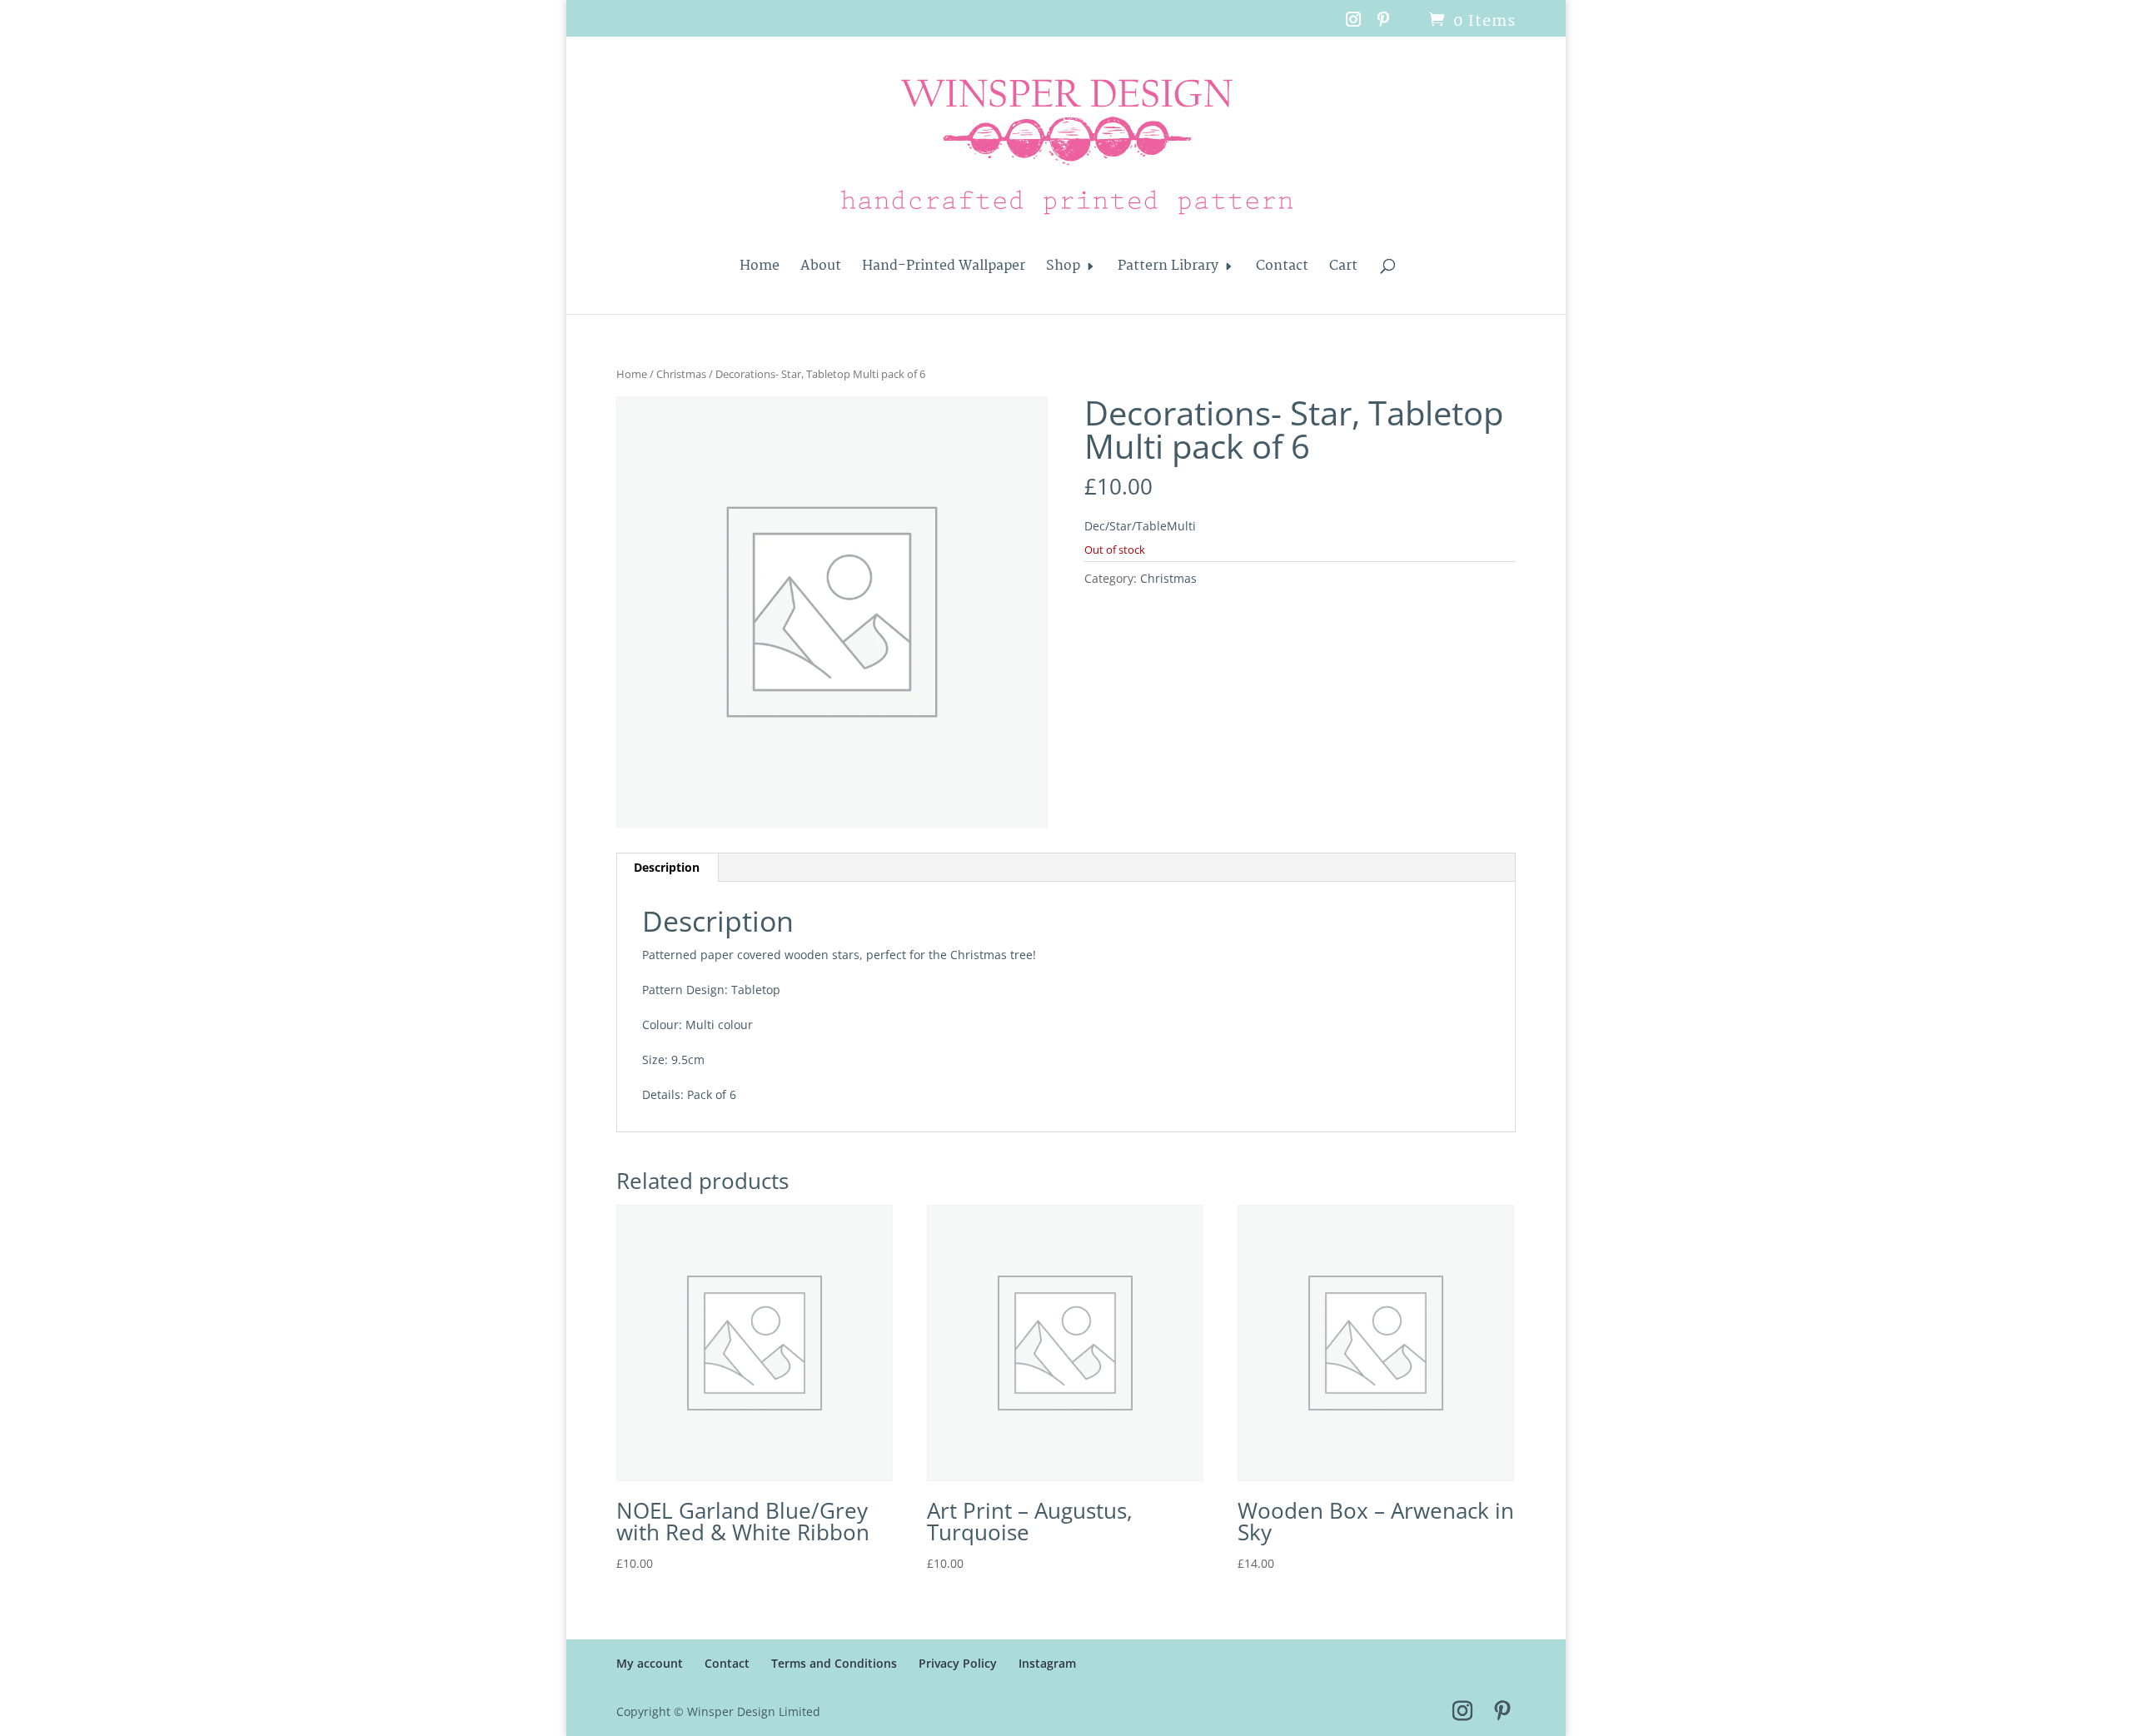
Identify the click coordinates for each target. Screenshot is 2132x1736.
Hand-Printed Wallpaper (944, 269)
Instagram (1047, 1663)
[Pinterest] (1384, 25)
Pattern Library (1168, 269)
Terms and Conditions (834, 1663)
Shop (1063, 269)
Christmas (681, 374)
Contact (1282, 269)
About (821, 269)
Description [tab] (667, 867)
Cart (1343, 269)
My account (650, 1663)
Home (760, 269)
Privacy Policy (958, 1663)
